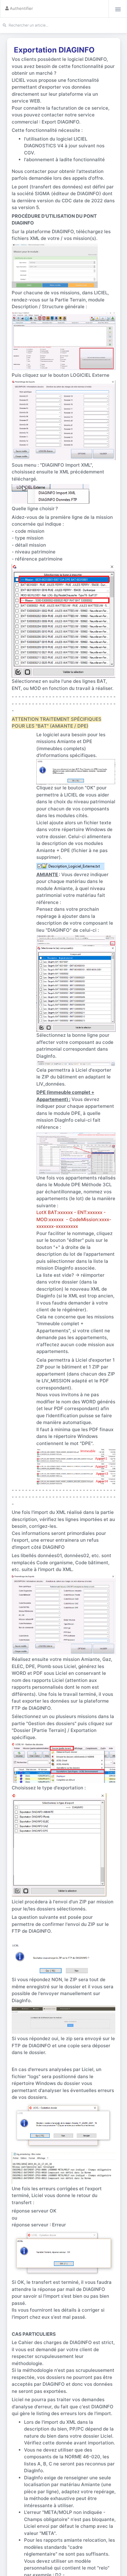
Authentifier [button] (19, 8)
